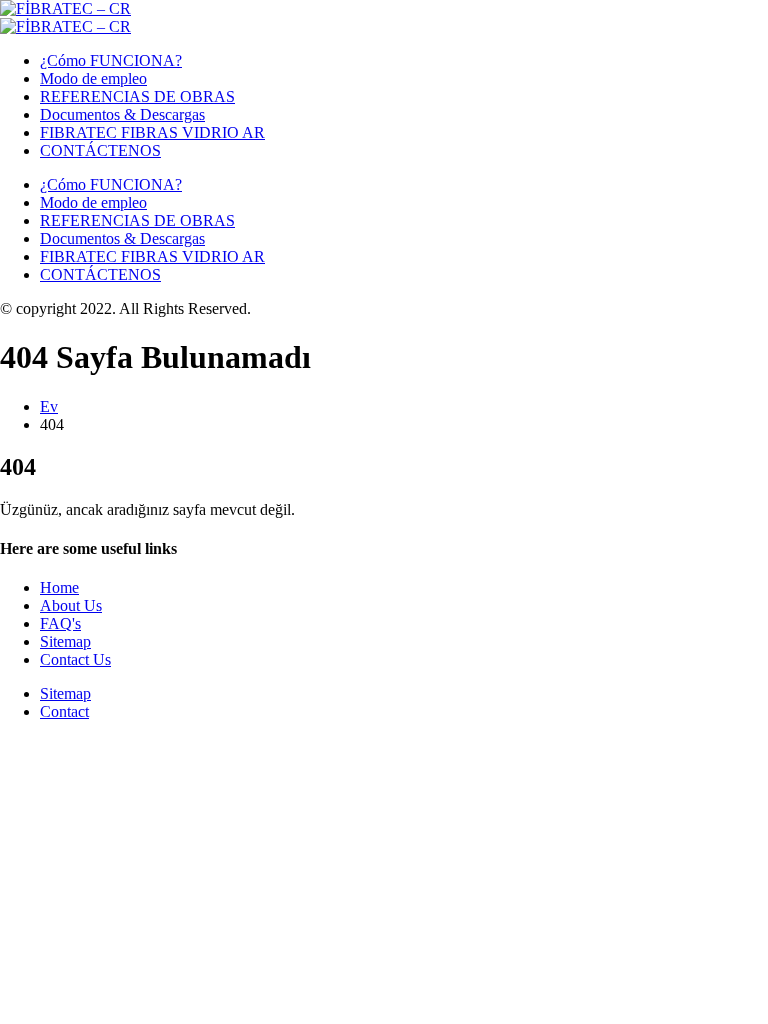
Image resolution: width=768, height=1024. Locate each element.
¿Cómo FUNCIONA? (111, 60)
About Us (71, 605)
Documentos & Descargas (122, 114)
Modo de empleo (93, 78)
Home (59, 587)
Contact (64, 711)
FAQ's (60, 623)
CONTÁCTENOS (100, 150)
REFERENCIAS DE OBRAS (137, 96)
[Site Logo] (65, 8)
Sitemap (65, 641)
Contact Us (75, 659)
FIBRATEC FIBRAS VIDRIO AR (152, 132)
